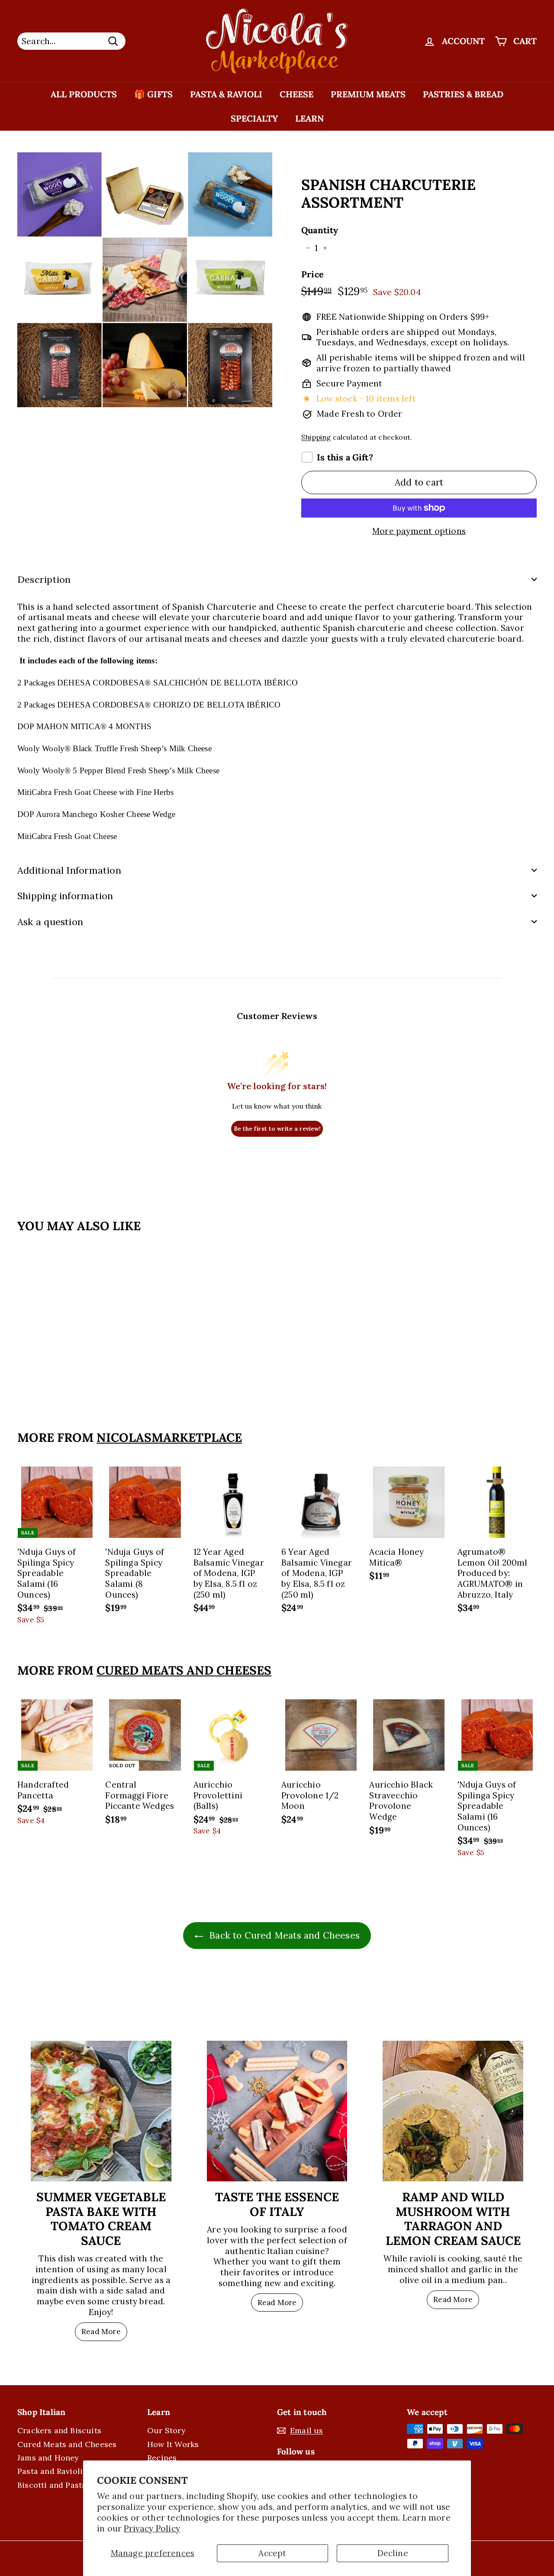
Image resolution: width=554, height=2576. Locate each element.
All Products (84, 94)
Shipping (316, 437)
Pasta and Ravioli (50, 2471)
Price (312, 274)
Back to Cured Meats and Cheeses (283, 1935)
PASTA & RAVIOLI (226, 94)
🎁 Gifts (153, 94)
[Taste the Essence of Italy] (277, 2111)
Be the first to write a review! (277, 1129)
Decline (393, 2553)
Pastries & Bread (463, 94)
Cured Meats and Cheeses (184, 1670)
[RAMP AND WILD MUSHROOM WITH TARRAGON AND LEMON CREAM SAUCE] (453, 2111)
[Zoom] (145, 280)
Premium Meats (368, 94)
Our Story (166, 2430)
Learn (309, 118)
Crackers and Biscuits (59, 2430)
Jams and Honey (48, 2458)
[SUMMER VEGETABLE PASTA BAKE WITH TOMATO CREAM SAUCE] (101, 2111)
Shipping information (65, 896)
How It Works (173, 2444)
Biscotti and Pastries (57, 2485)
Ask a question (50, 922)
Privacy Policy (152, 2528)
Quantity (320, 230)
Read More (101, 2332)
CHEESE (296, 94)
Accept (272, 2553)
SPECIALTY (254, 118)
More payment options (419, 531)
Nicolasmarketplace (169, 1438)
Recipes (162, 2458)
